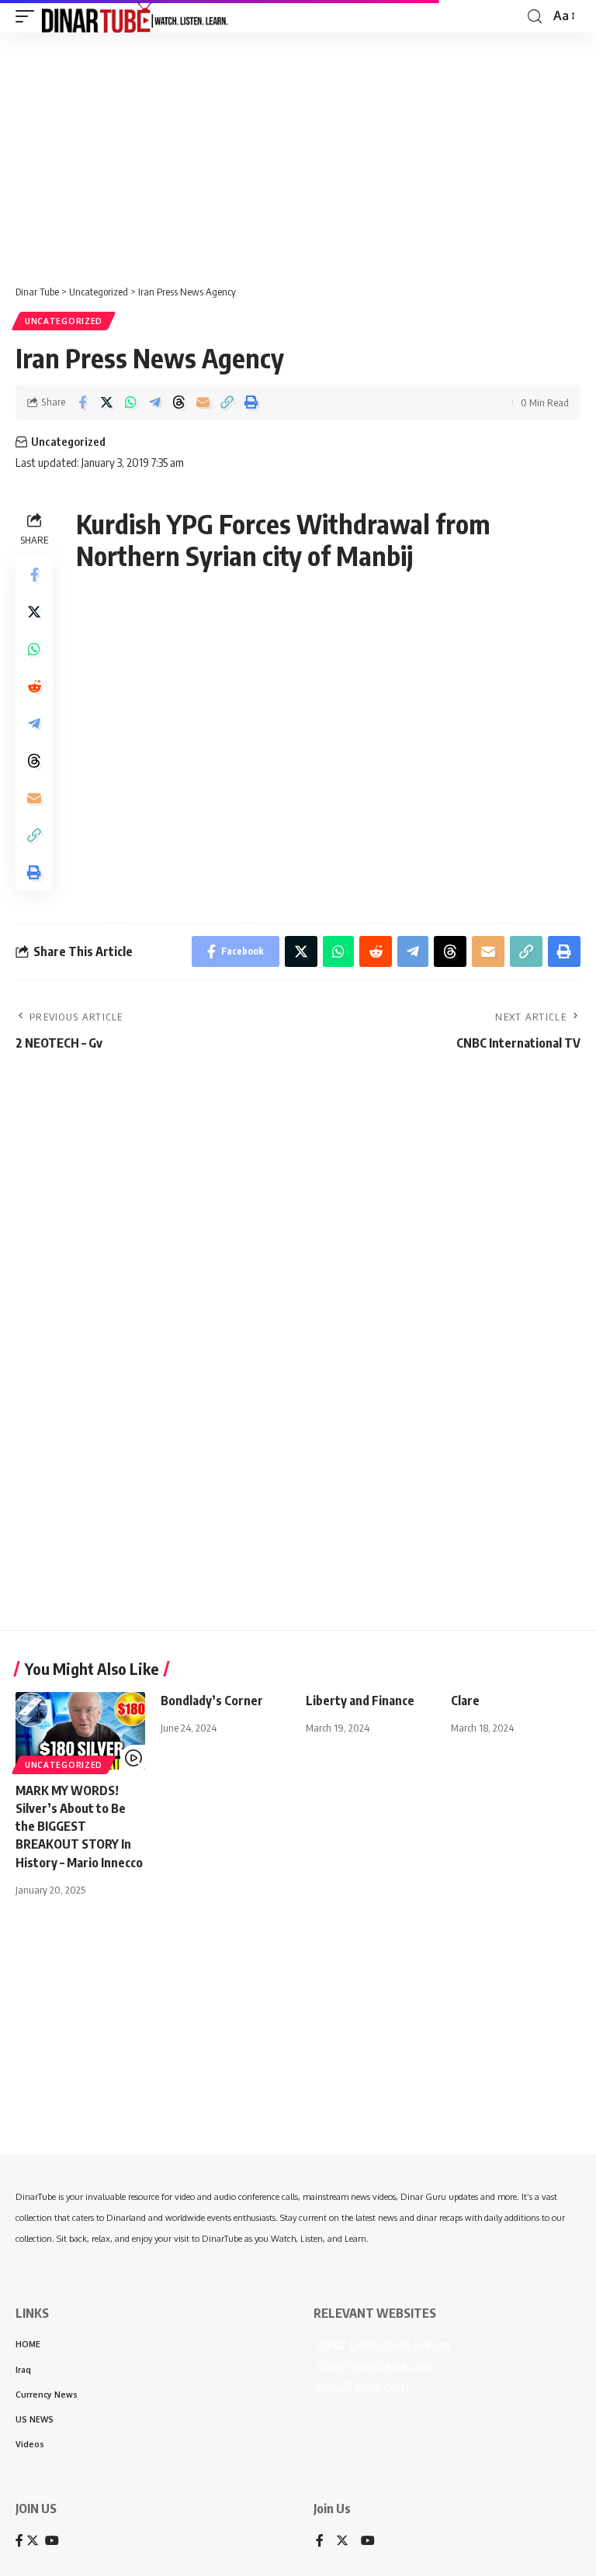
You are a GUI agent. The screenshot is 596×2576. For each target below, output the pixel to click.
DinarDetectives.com (374, 2367)
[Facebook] (320, 2541)
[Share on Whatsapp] (130, 402)
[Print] (251, 402)
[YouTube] (368, 2541)
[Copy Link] (227, 402)
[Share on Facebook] (82, 402)
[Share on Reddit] (34, 686)
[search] (535, 17)
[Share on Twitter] (106, 402)
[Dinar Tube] (135, 16)
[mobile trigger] (29, 16)
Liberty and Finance (360, 1701)
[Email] (203, 402)
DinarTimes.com (361, 2388)
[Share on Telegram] (154, 402)
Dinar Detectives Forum (382, 2345)
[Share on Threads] (178, 402)
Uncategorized (64, 321)
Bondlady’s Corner (212, 1701)
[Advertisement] (298, 153)
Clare (465, 1701)
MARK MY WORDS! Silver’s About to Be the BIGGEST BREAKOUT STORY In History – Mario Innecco (79, 1827)
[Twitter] (342, 2541)
